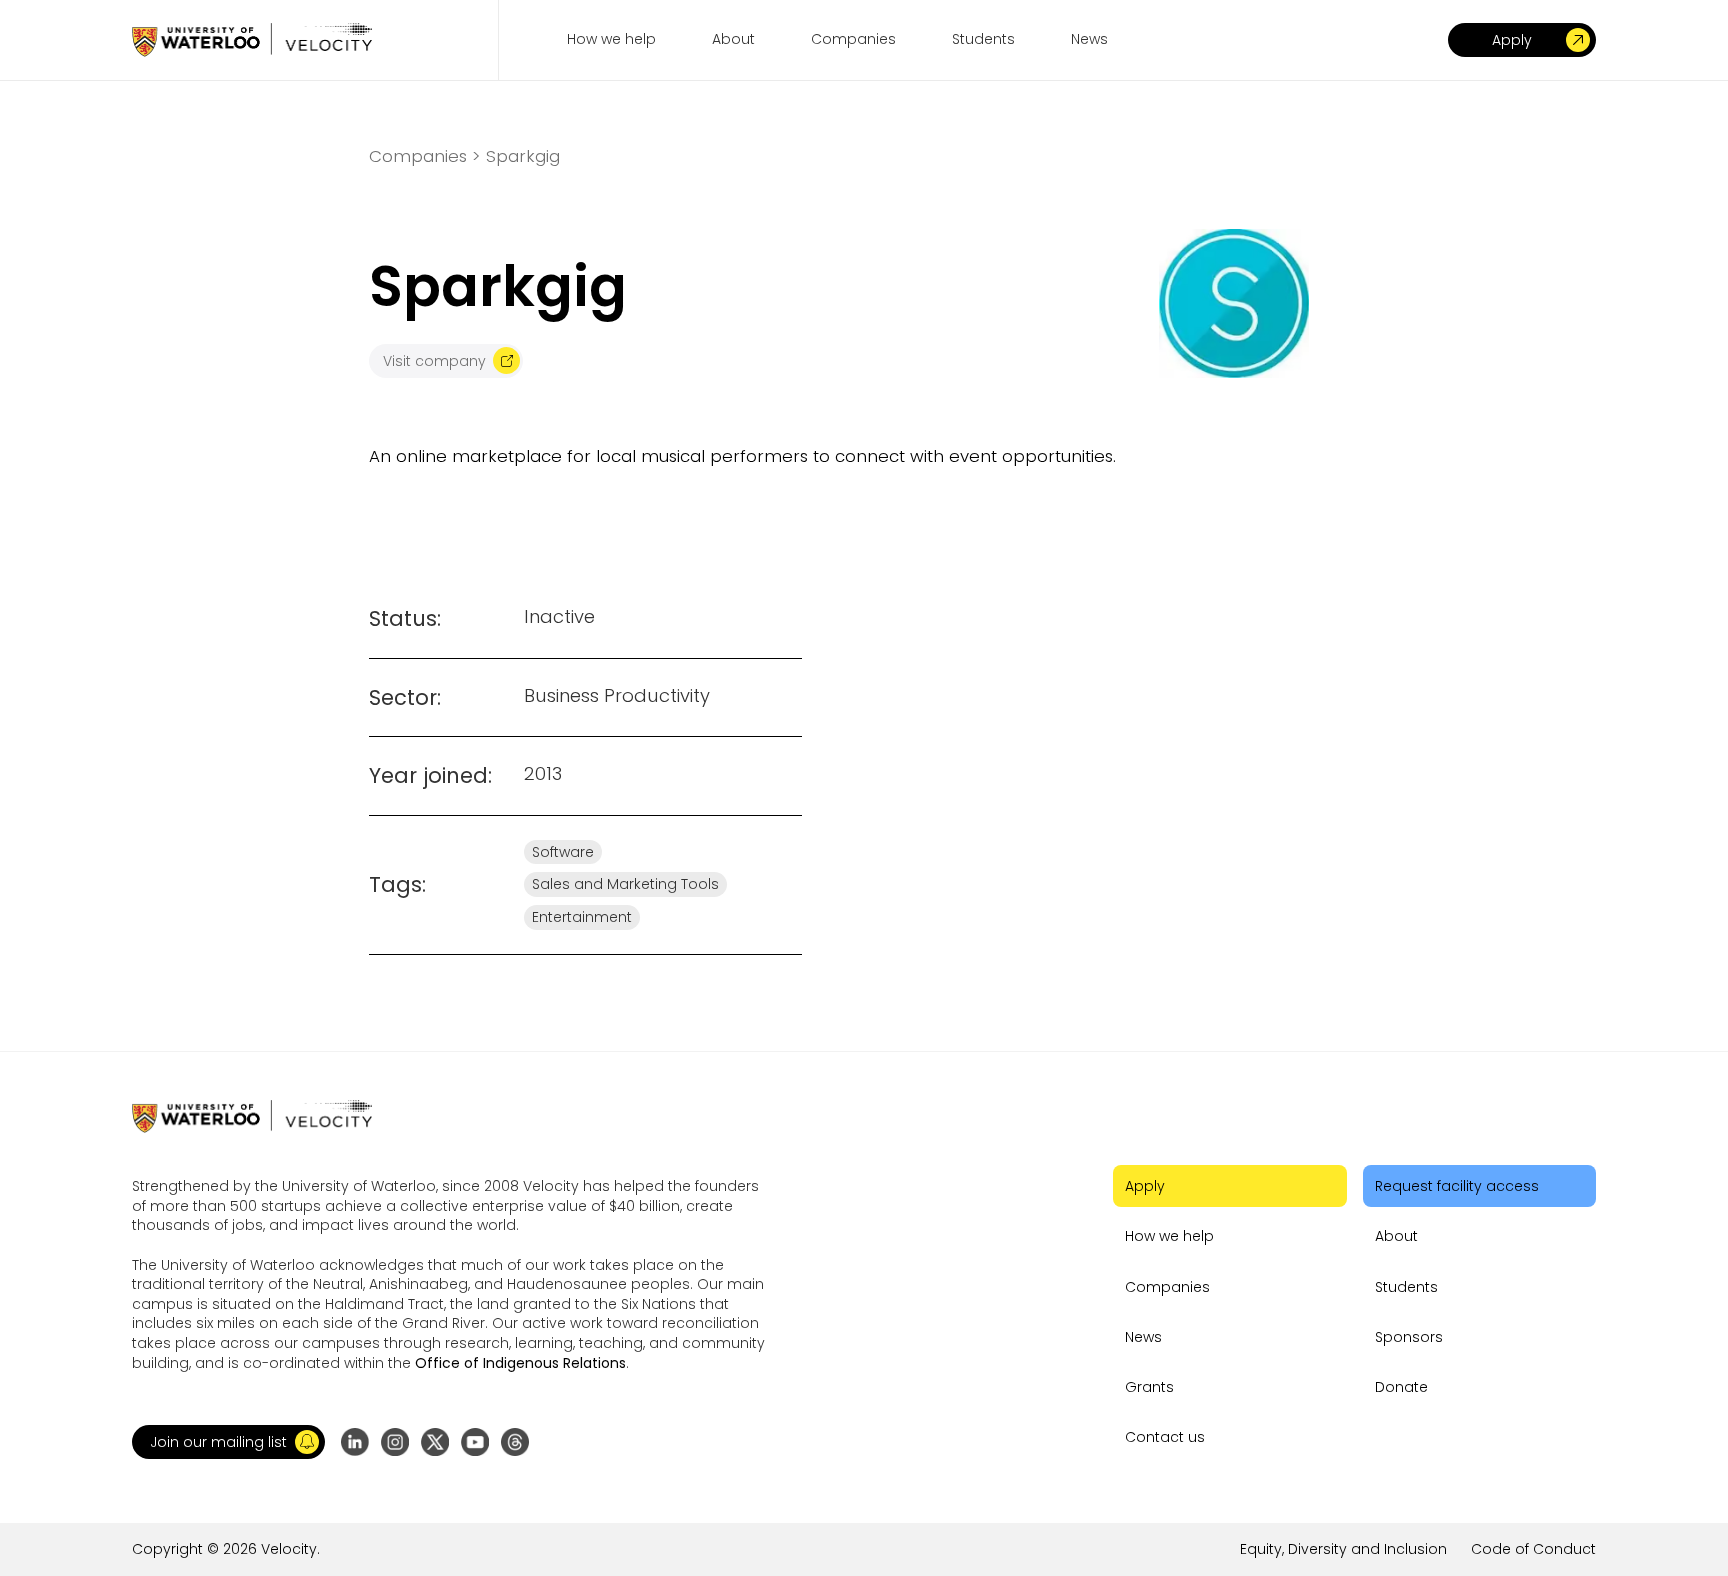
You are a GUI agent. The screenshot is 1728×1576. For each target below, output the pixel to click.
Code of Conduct (1533, 1549)
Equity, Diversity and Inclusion (1343, 1549)
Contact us (1165, 1437)
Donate (1401, 1387)
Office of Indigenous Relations (520, 1363)
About (1396, 1236)
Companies (1167, 1287)
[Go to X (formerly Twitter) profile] (435, 1442)
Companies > (424, 156)
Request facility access (1457, 1186)
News (1143, 1337)
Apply (1145, 1186)
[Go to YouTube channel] (475, 1442)
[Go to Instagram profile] (395, 1442)
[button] (228, 1442)
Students (1406, 1287)
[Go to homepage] (252, 39)
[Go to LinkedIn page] (355, 1442)
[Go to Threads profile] (515, 1442)
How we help (1169, 1236)
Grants (1149, 1387)
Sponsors (1409, 1337)
